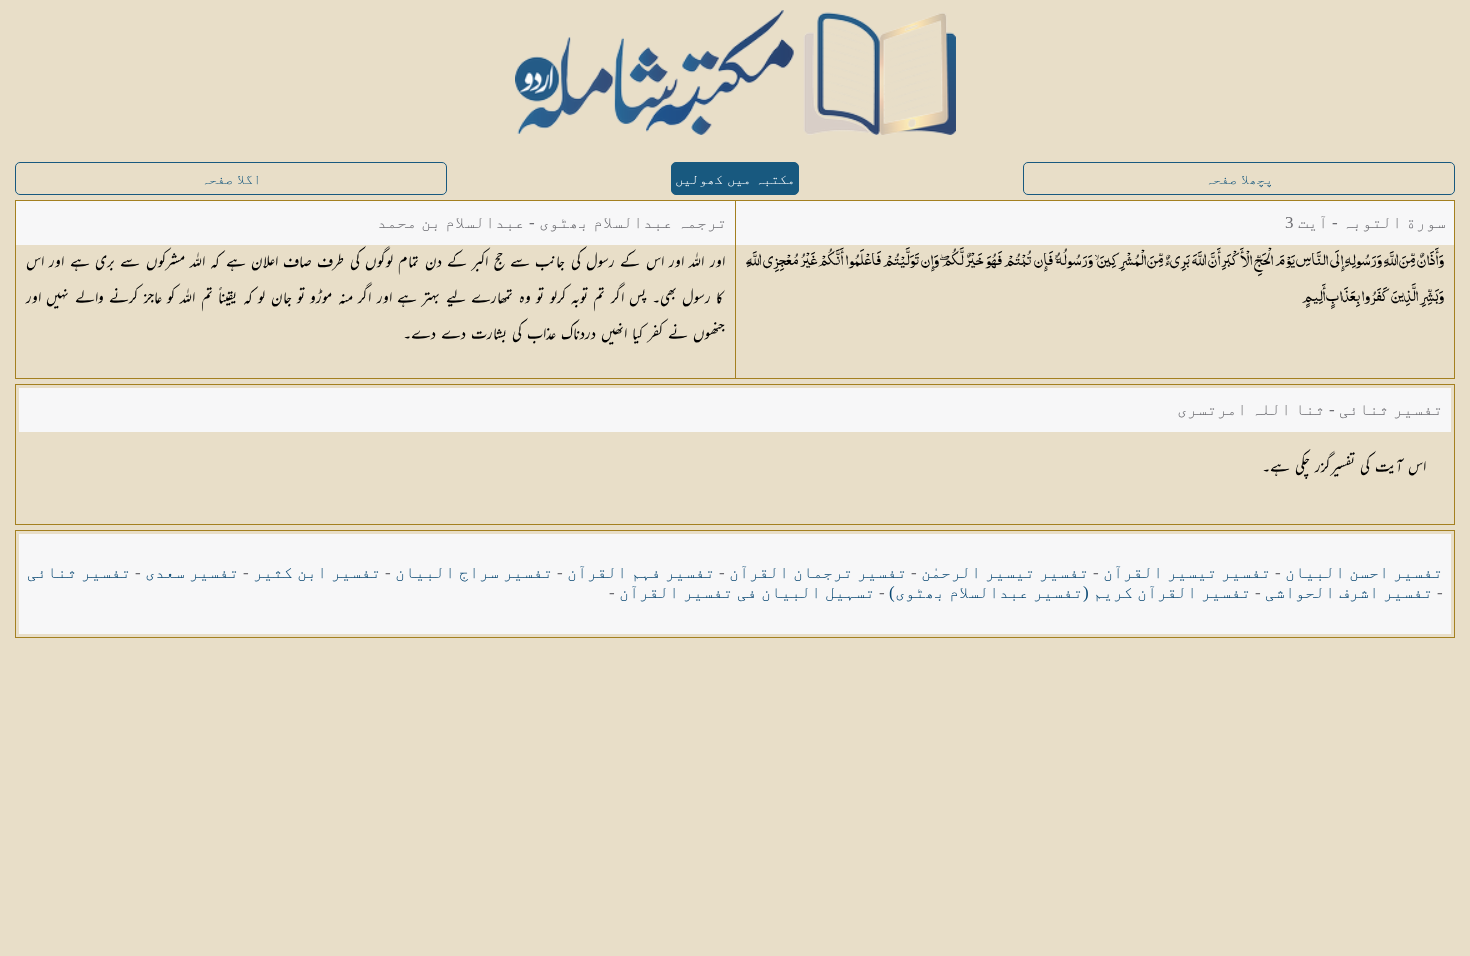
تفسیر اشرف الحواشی (1349, 592)
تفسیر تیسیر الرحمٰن (1005, 572)
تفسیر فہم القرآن (641, 572)
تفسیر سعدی (192, 572)
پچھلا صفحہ (1239, 179)
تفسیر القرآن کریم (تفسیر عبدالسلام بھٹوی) (1070, 592)
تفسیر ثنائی (79, 572)
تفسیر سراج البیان (474, 572)
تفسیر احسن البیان (1364, 572)
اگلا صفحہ (231, 179)
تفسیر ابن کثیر (317, 572)
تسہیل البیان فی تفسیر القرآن (747, 592)
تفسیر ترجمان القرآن (818, 572)
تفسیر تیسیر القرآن (1187, 572)
